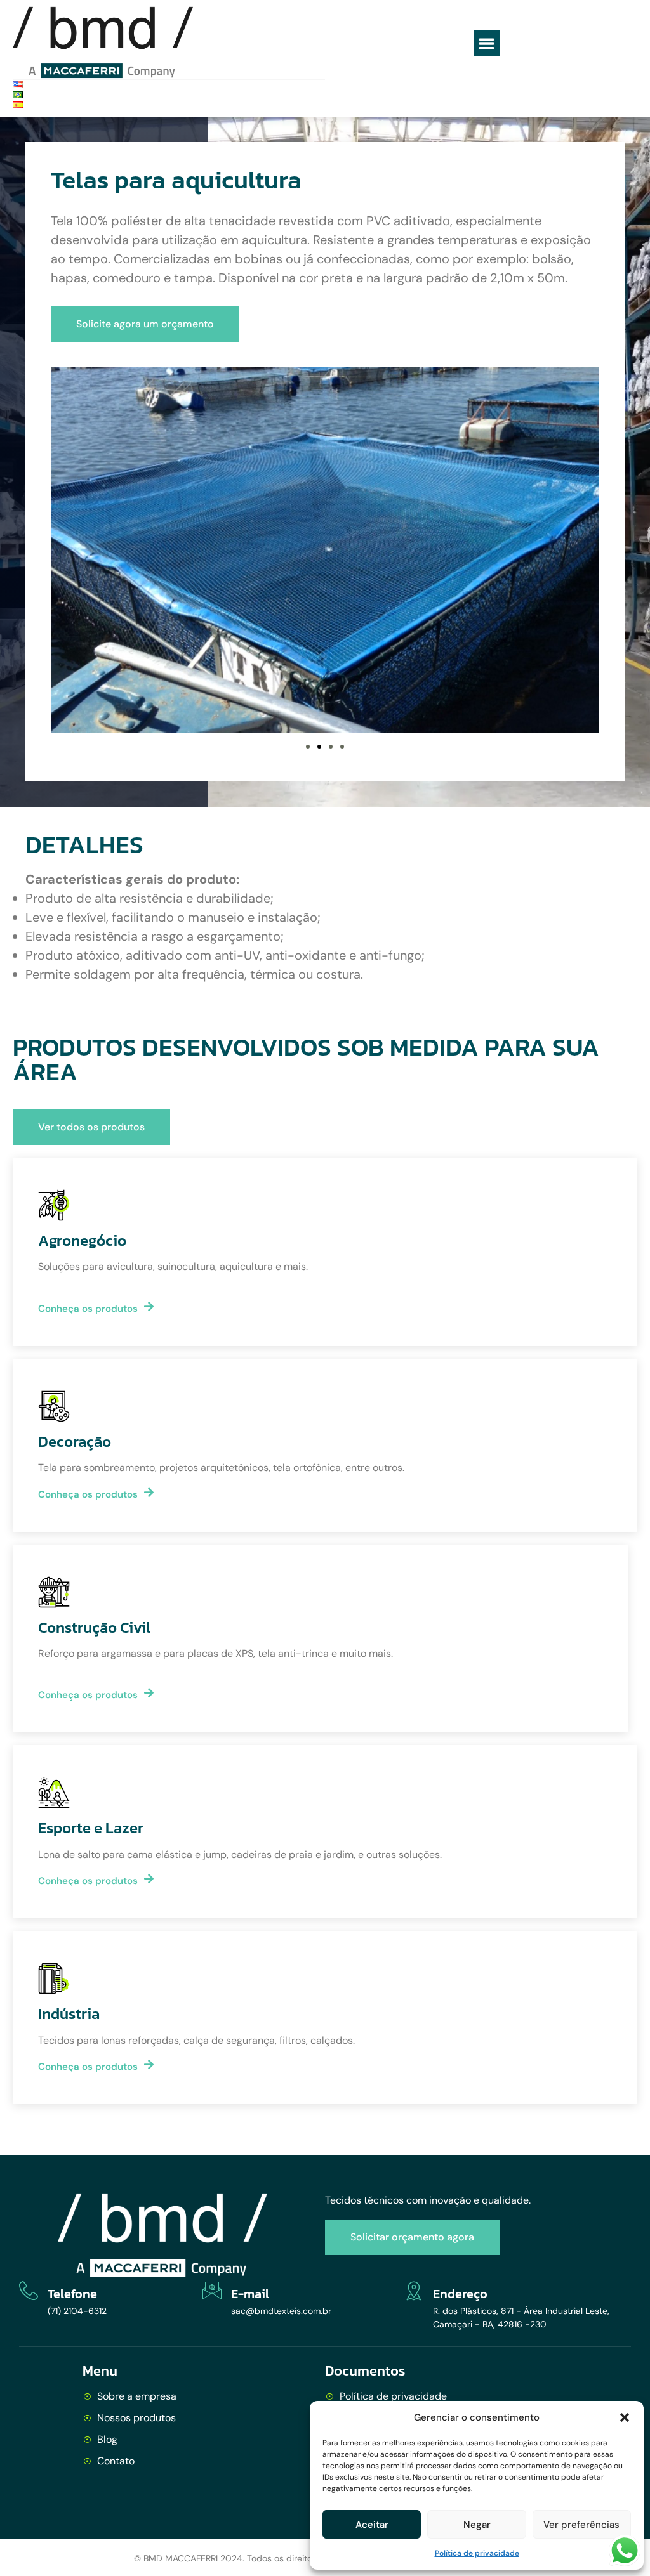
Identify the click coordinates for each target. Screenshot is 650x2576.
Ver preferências (581, 2525)
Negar (477, 2525)
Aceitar (372, 2525)
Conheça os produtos (88, 1308)
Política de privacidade (477, 2553)
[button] (625, 2417)
